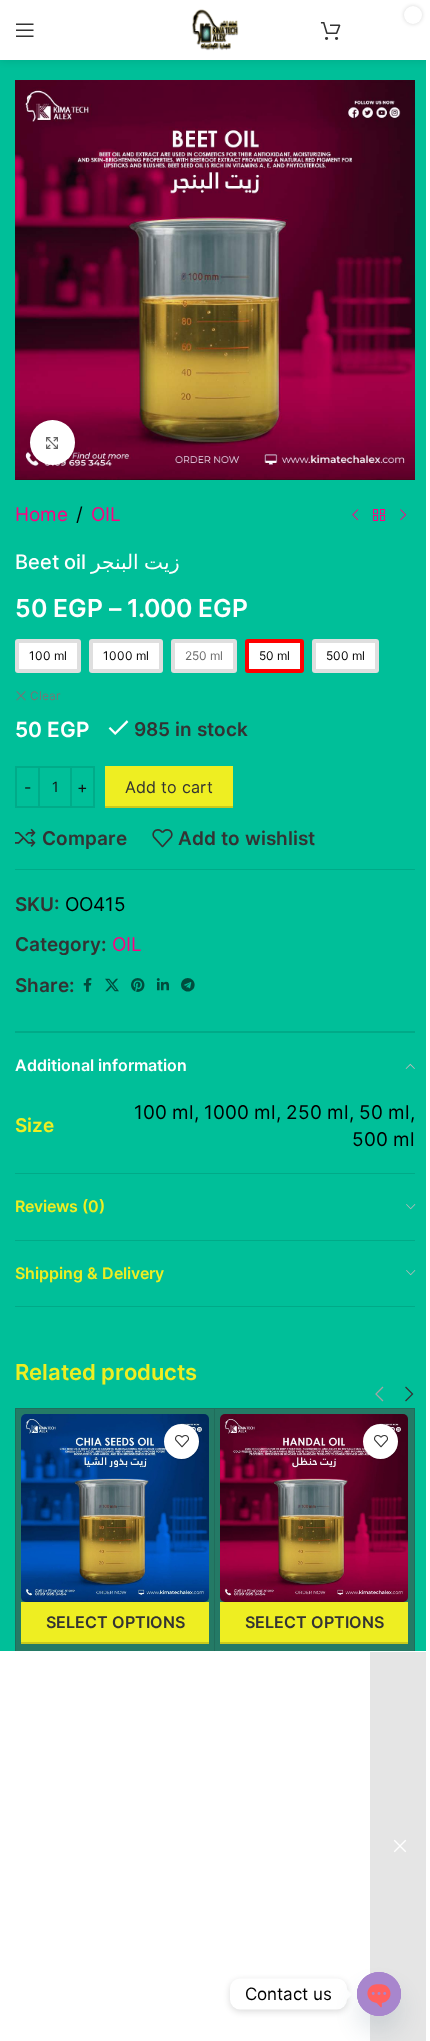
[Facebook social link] (87, 985)
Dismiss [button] (400, 1846)
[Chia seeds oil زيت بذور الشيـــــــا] (115, 1508)
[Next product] (403, 515)
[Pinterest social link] (138, 985)
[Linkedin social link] (163, 985)
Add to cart (169, 787)
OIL (106, 514)
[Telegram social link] (188, 985)
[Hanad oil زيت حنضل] (314, 1508)
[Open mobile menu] (25, 30)
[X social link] (112, 985)
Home (41, 514)
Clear (45, 695)
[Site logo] (215, 28)
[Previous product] (355, 515)
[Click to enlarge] (52, 442)
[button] (379, 1394)
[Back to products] (379, 515)
